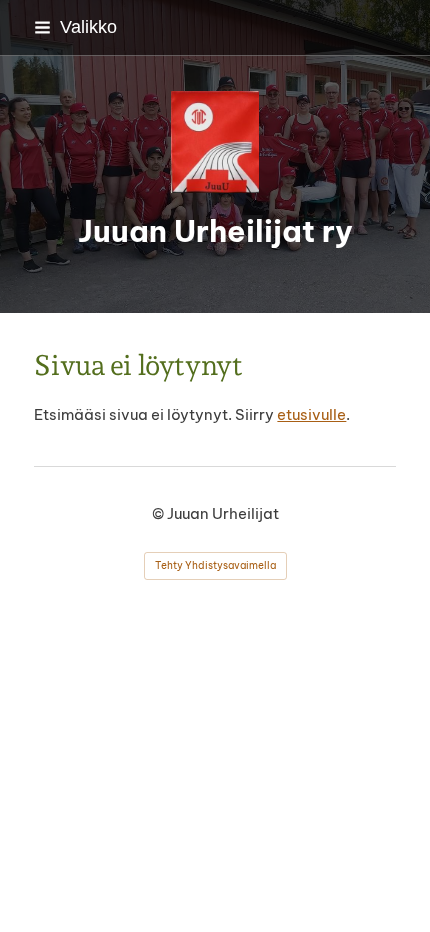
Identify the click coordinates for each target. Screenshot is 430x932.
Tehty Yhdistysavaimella (215, 565)
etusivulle (311, 414)
